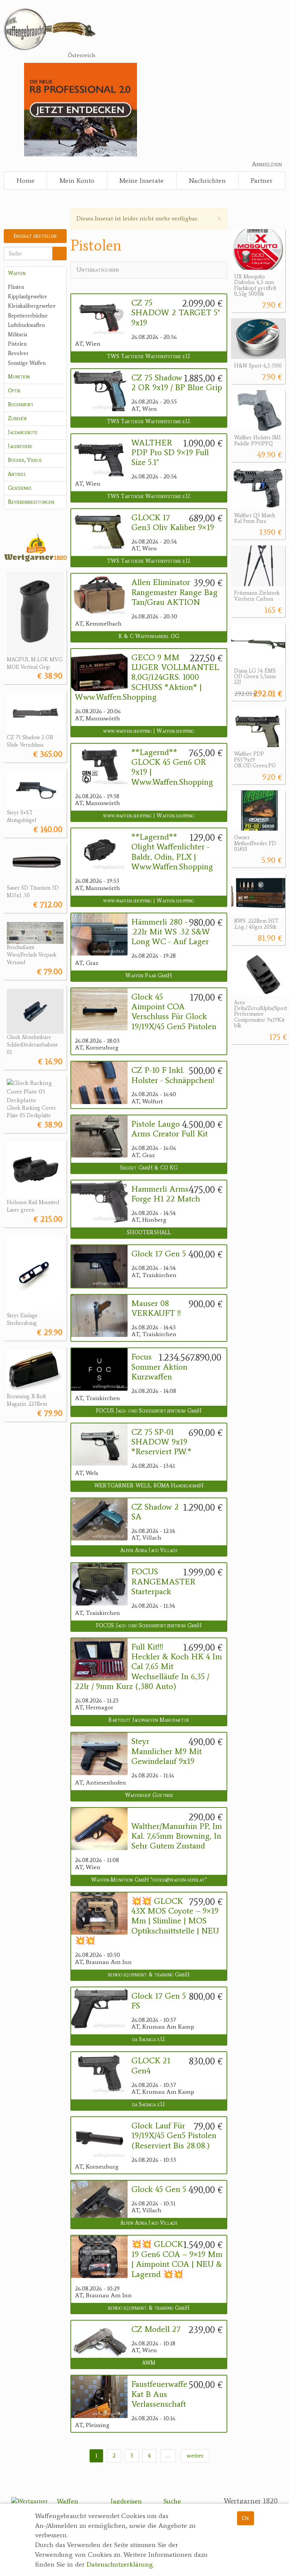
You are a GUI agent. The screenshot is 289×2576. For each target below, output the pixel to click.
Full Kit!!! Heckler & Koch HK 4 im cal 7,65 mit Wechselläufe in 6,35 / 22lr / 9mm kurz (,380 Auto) (148, 1667)
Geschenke (20, 488)
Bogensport (21, 405)
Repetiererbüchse (28, 316)
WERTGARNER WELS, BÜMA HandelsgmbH (149, 1486)
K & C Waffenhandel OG (149, 636)
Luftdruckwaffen (26, 325)
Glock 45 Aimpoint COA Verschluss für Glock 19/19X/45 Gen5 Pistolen (174, 1012)
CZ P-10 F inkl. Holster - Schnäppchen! (173, 1075)
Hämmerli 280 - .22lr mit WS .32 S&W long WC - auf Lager (171, 932)
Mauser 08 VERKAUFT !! (156, 1308)
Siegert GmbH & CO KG (149, 1168)
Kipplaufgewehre (27, 297)
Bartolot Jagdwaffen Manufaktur (149, 1720)
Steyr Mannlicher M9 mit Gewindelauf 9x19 (167, 1751)
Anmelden (267, 164)
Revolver (18, 353)
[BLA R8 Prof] (80, 109)
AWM (149, 2363)
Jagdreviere (20, 446)
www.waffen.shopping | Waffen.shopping (149, 731)
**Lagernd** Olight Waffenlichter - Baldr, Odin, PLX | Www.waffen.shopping (172, 852)
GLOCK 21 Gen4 (151, 2066)
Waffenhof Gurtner (149, 1795)
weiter (195, 2455)
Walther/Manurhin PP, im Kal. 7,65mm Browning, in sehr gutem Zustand (177, 1836)
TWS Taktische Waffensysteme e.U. (149, 356)
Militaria (17, 335)
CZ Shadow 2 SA (155, 1512)
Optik (14, 391)
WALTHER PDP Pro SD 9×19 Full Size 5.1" (170, 453)
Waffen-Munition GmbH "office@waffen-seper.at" (149, 1880)
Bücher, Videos (25, 460)
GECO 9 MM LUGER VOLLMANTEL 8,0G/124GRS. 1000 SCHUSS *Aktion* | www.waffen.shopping (147, 677)
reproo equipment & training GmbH (149, 1975)
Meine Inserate (141, 181)
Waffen (17, 273)
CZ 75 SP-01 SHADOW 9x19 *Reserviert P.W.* (161, 1442)
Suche (172, 2501)
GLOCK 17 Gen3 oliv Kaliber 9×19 (173, 522)
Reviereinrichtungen (31, 502)
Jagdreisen (126, 2501)
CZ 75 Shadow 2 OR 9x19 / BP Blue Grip (177, 383)
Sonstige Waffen (27, 363)
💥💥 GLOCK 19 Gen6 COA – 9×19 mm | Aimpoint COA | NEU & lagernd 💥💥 (177, 2259)
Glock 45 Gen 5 (159, 2189)
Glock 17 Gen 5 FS (159, 2001)
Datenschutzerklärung (120, 2564)
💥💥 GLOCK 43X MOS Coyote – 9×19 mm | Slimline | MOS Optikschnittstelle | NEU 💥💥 (147, 1921)
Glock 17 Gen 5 (159, 1254)
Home (26, 181)
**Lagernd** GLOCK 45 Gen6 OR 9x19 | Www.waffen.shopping (172, 767)
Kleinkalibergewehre (32, 306)
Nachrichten (207, 181)
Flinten (16, 287)
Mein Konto (77, 181)
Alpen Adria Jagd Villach (149, 1550)
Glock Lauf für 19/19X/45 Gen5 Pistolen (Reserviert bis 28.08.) (174, 2136)
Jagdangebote (23, 432)
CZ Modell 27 (156, 2329)
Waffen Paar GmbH (149, 976)
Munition (19, 377)
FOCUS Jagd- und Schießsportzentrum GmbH (149, 1411)
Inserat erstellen (35, 236)
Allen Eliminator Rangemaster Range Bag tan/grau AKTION (174, 592)
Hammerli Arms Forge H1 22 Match (166, 1194)
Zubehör (17, 418)
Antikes (17, 474)
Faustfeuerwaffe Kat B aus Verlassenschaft (159, 2394)
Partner (262, 181)
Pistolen (17, 344)
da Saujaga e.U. (149, 2039)
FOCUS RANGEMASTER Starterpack (164, 1582)
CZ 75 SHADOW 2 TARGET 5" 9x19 (176, 313)
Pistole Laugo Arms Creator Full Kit (170, 1129)
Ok (246, 2518)
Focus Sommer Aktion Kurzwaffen (159, 1367)
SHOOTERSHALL (149, 1233)
